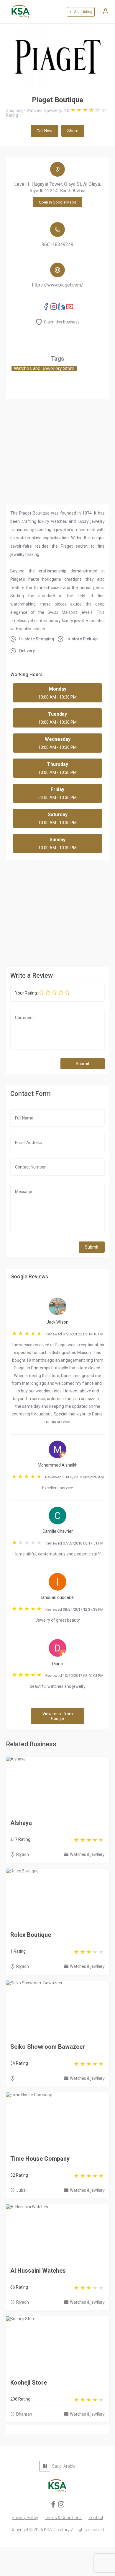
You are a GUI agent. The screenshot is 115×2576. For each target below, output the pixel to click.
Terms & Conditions (63, 2518)
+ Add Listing (81, 12)
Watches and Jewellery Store (44, 368)
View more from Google (58, 1716)
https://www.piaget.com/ (58, 285)
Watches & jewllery (87, 1854)
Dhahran (24, 2414)
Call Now (45, 131)
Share (73, 131)
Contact (96, 2518)
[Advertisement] (57, 912)
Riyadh (23, 1854)
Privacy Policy (25, 2518)
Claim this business (62, 322)
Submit (83, 1064)
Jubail (22, 2190)
